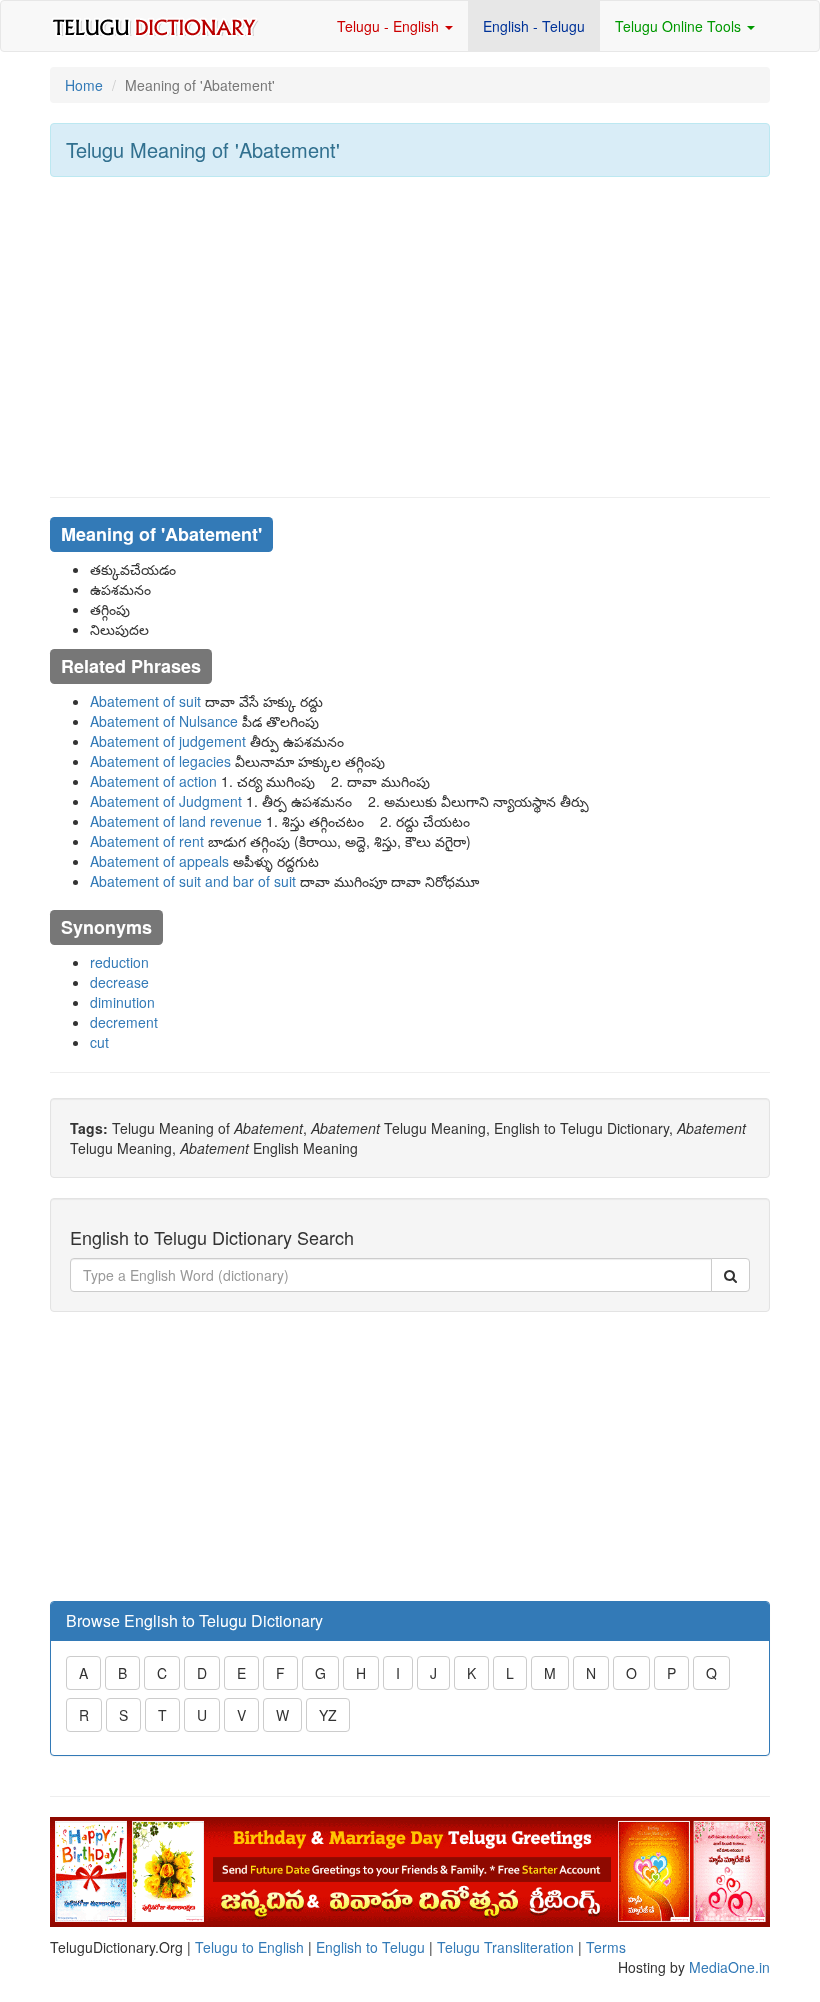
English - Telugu (534, 26)
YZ (328, 1715)
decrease (119, 982)
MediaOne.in (729, 1967)
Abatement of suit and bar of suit (193, 881)
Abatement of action (153, 781)
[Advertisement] (410, 337)
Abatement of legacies (160, 761)
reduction (119, 962)
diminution (122, 1002)
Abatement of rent (147, 841)
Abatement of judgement (168, 741)
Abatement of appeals (159, 861)
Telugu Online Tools (680, 26)
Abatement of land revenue (176, 821)
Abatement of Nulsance (164, 721)
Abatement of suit (145, 701)
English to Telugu (370, 1947)
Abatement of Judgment (166, 801)
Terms (606, 1947)
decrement (124, 1022)
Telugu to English (249, 1947)
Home (84, 85)
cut (99, 1042)
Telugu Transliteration (505, 1947)
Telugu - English (390, 26)
